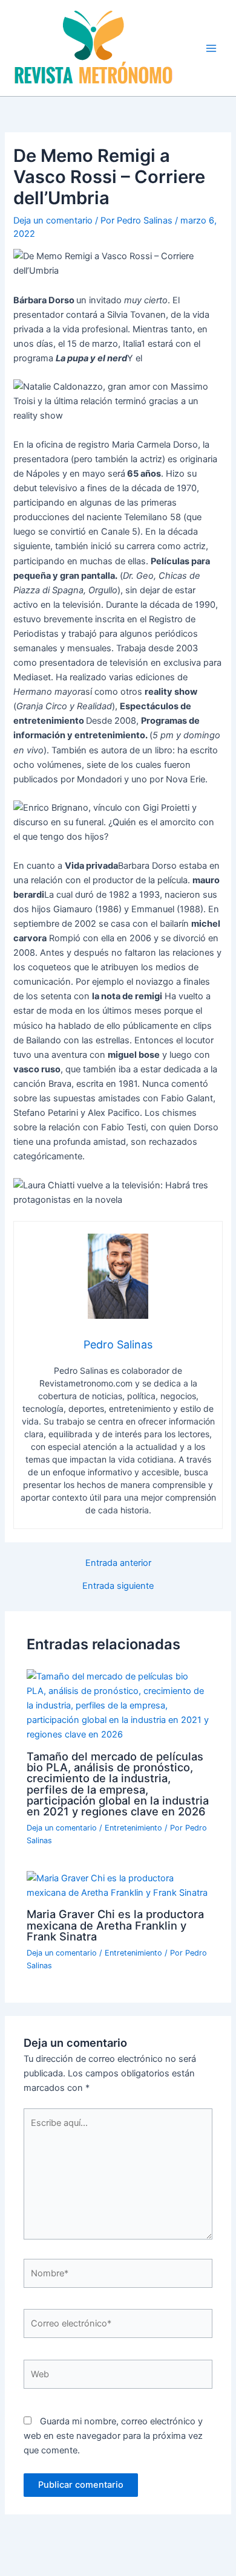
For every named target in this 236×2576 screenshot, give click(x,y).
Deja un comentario (53, 221)
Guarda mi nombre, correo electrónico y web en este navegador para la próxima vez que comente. (113, 2436)
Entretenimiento (133, 1828)
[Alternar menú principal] (211, 48)
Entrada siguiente (118, 1586)
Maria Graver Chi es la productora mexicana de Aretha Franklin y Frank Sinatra (115, 1925)
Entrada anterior (118, 1563)
